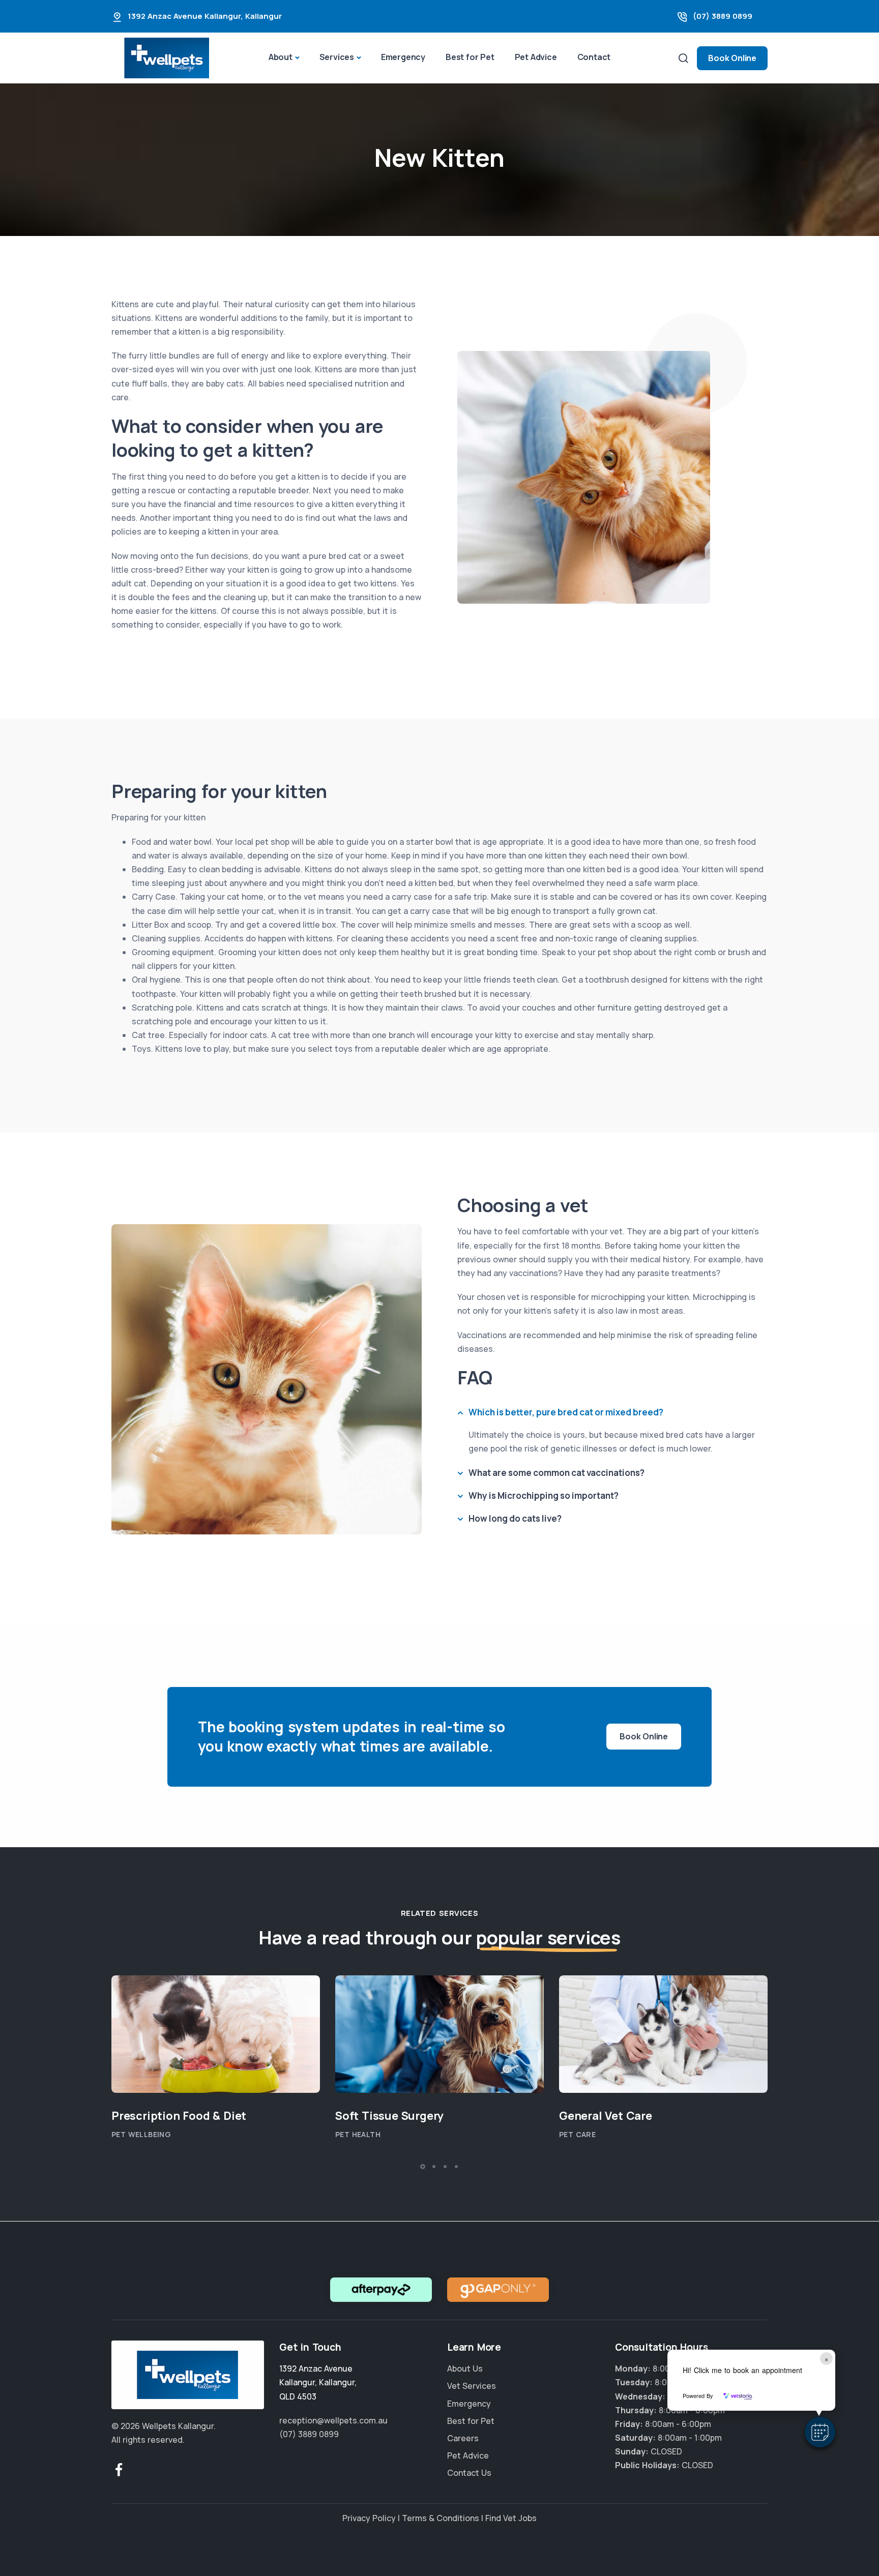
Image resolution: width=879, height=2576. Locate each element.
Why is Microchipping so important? (544, 1496)
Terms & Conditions (441, 2518)
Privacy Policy (369, 2518)
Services (337, 57)
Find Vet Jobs (511, 2518)
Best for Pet (470, 57)
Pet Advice (536, 57)
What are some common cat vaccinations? (556, 1473)
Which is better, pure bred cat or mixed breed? (566, 1412)
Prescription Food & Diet (179, 2116)
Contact (594, 57)
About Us (465, 2368)
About (281, 57)
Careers (463, 2438)
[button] (820, 2432)
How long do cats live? (515, 1518)
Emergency (403, 57)
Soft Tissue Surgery (389, 2116)
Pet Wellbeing (141, 2135)
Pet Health (358, 2135)
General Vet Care (606, 2116)
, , (318, 2382)
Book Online (732, 58)
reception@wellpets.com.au (333, 2420)
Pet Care (577, 2135)
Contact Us (469, 2473)
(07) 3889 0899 (723, 16)
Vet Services (472, 2386)
